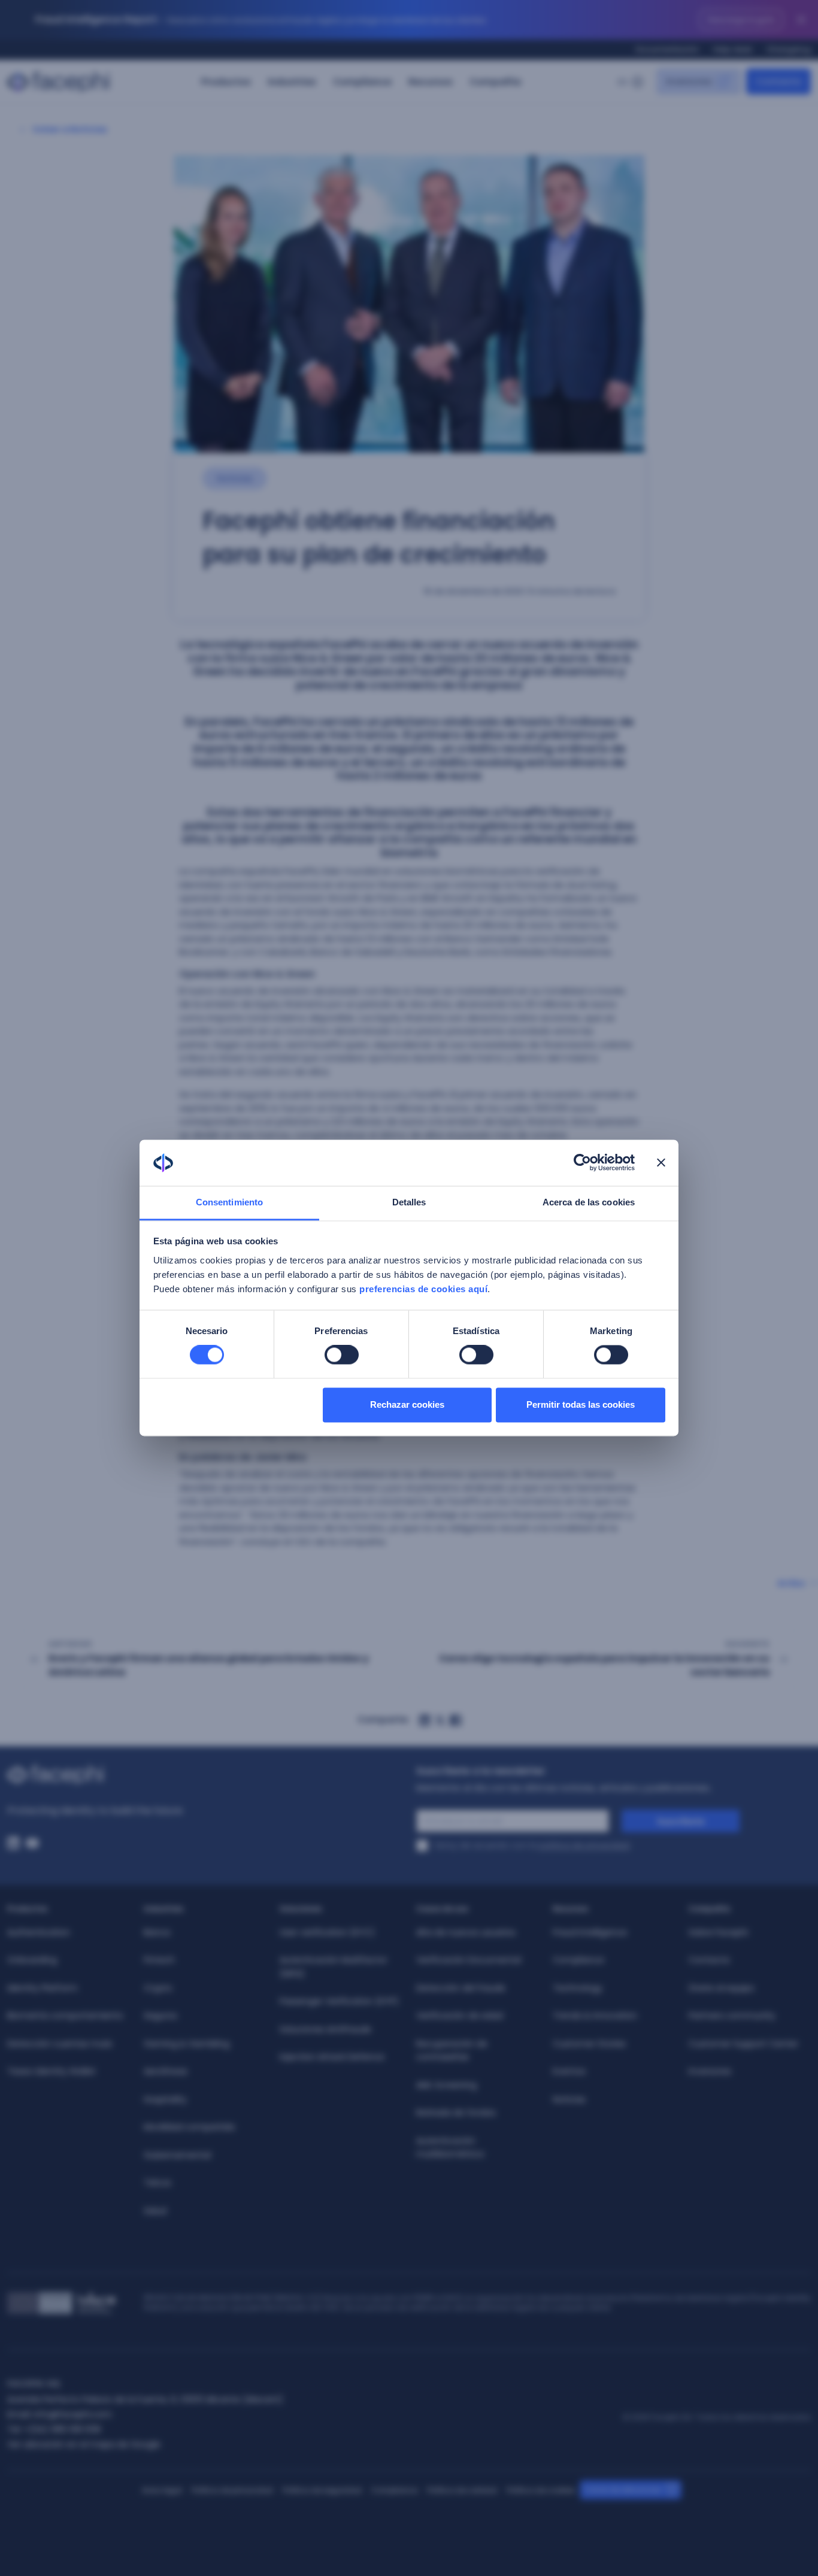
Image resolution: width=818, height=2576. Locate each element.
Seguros (160, 2016)
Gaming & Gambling (187, 2044)
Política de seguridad (322, 2490)
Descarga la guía (741, 19)
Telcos (157, 2183)
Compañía (495, 82)
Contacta (709, 1960)
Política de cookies (541, 2490)
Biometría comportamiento (65, 2016)
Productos (226, 82)
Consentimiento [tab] (229, 1202)
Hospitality (165, 2099)
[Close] (801, 20)
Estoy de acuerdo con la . (533, 1845)
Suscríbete (681, 1822)
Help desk (733, 49)
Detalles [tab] (409, 1202)
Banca (157, 1932)
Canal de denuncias (623, 2489)
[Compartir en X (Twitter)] (440, 1720)
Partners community (732, 2016)
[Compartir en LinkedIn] (425, 1720)
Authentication (39, 1932)
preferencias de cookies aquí (423, 1289)
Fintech (159, 1960)
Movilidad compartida (189, 2127)
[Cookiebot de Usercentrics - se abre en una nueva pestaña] (582, 1163)
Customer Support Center (743, 2044)
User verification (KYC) (327, 1932)
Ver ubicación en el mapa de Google (84, 2444)
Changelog (789, 49)
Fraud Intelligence (590, 1932)
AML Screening (446, 2085)
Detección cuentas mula (60, 2044)
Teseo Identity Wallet (51, 2071)
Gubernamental (177, 2155)
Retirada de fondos (456, 2113)
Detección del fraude (461, 1988)
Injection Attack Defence (332, 2057)
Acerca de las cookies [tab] (589, 1202)
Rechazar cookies (407, 1404)
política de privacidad (584, 1845)
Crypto (158, 1988)
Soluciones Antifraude (325, 2029)
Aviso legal (162, 2490)
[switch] (342, 1355)
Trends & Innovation (595, 2016)
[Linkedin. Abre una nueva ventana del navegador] (13, 1843)
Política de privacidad (232, 2490)
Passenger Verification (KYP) (339, 2001)
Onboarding (32, 1960)
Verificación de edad (460, 2016)
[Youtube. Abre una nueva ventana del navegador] (32, 1843)
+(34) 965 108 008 (62, 2429)
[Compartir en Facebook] (456, 1720)
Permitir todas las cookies (581, 1404)
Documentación (667, 49)
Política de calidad (462, 2490)
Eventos (569, 2071)
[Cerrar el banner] (661, 1163)
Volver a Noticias (70, 129)
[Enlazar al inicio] (205, 1775)
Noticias (569, 2099)
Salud (155, 2211)
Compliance (362, 82)
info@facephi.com (73, 2414)
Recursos (431, 82)
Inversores (710, 2071)
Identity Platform (43, 1988)
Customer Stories (589, 2044)
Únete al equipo (722, 1988)
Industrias (292, 82)
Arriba (791, 1583)
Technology (578, 1988)
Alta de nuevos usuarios (466, 1932)
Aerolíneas (166, 2071)
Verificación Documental (469, 1960)
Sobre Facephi (718, 1932)
